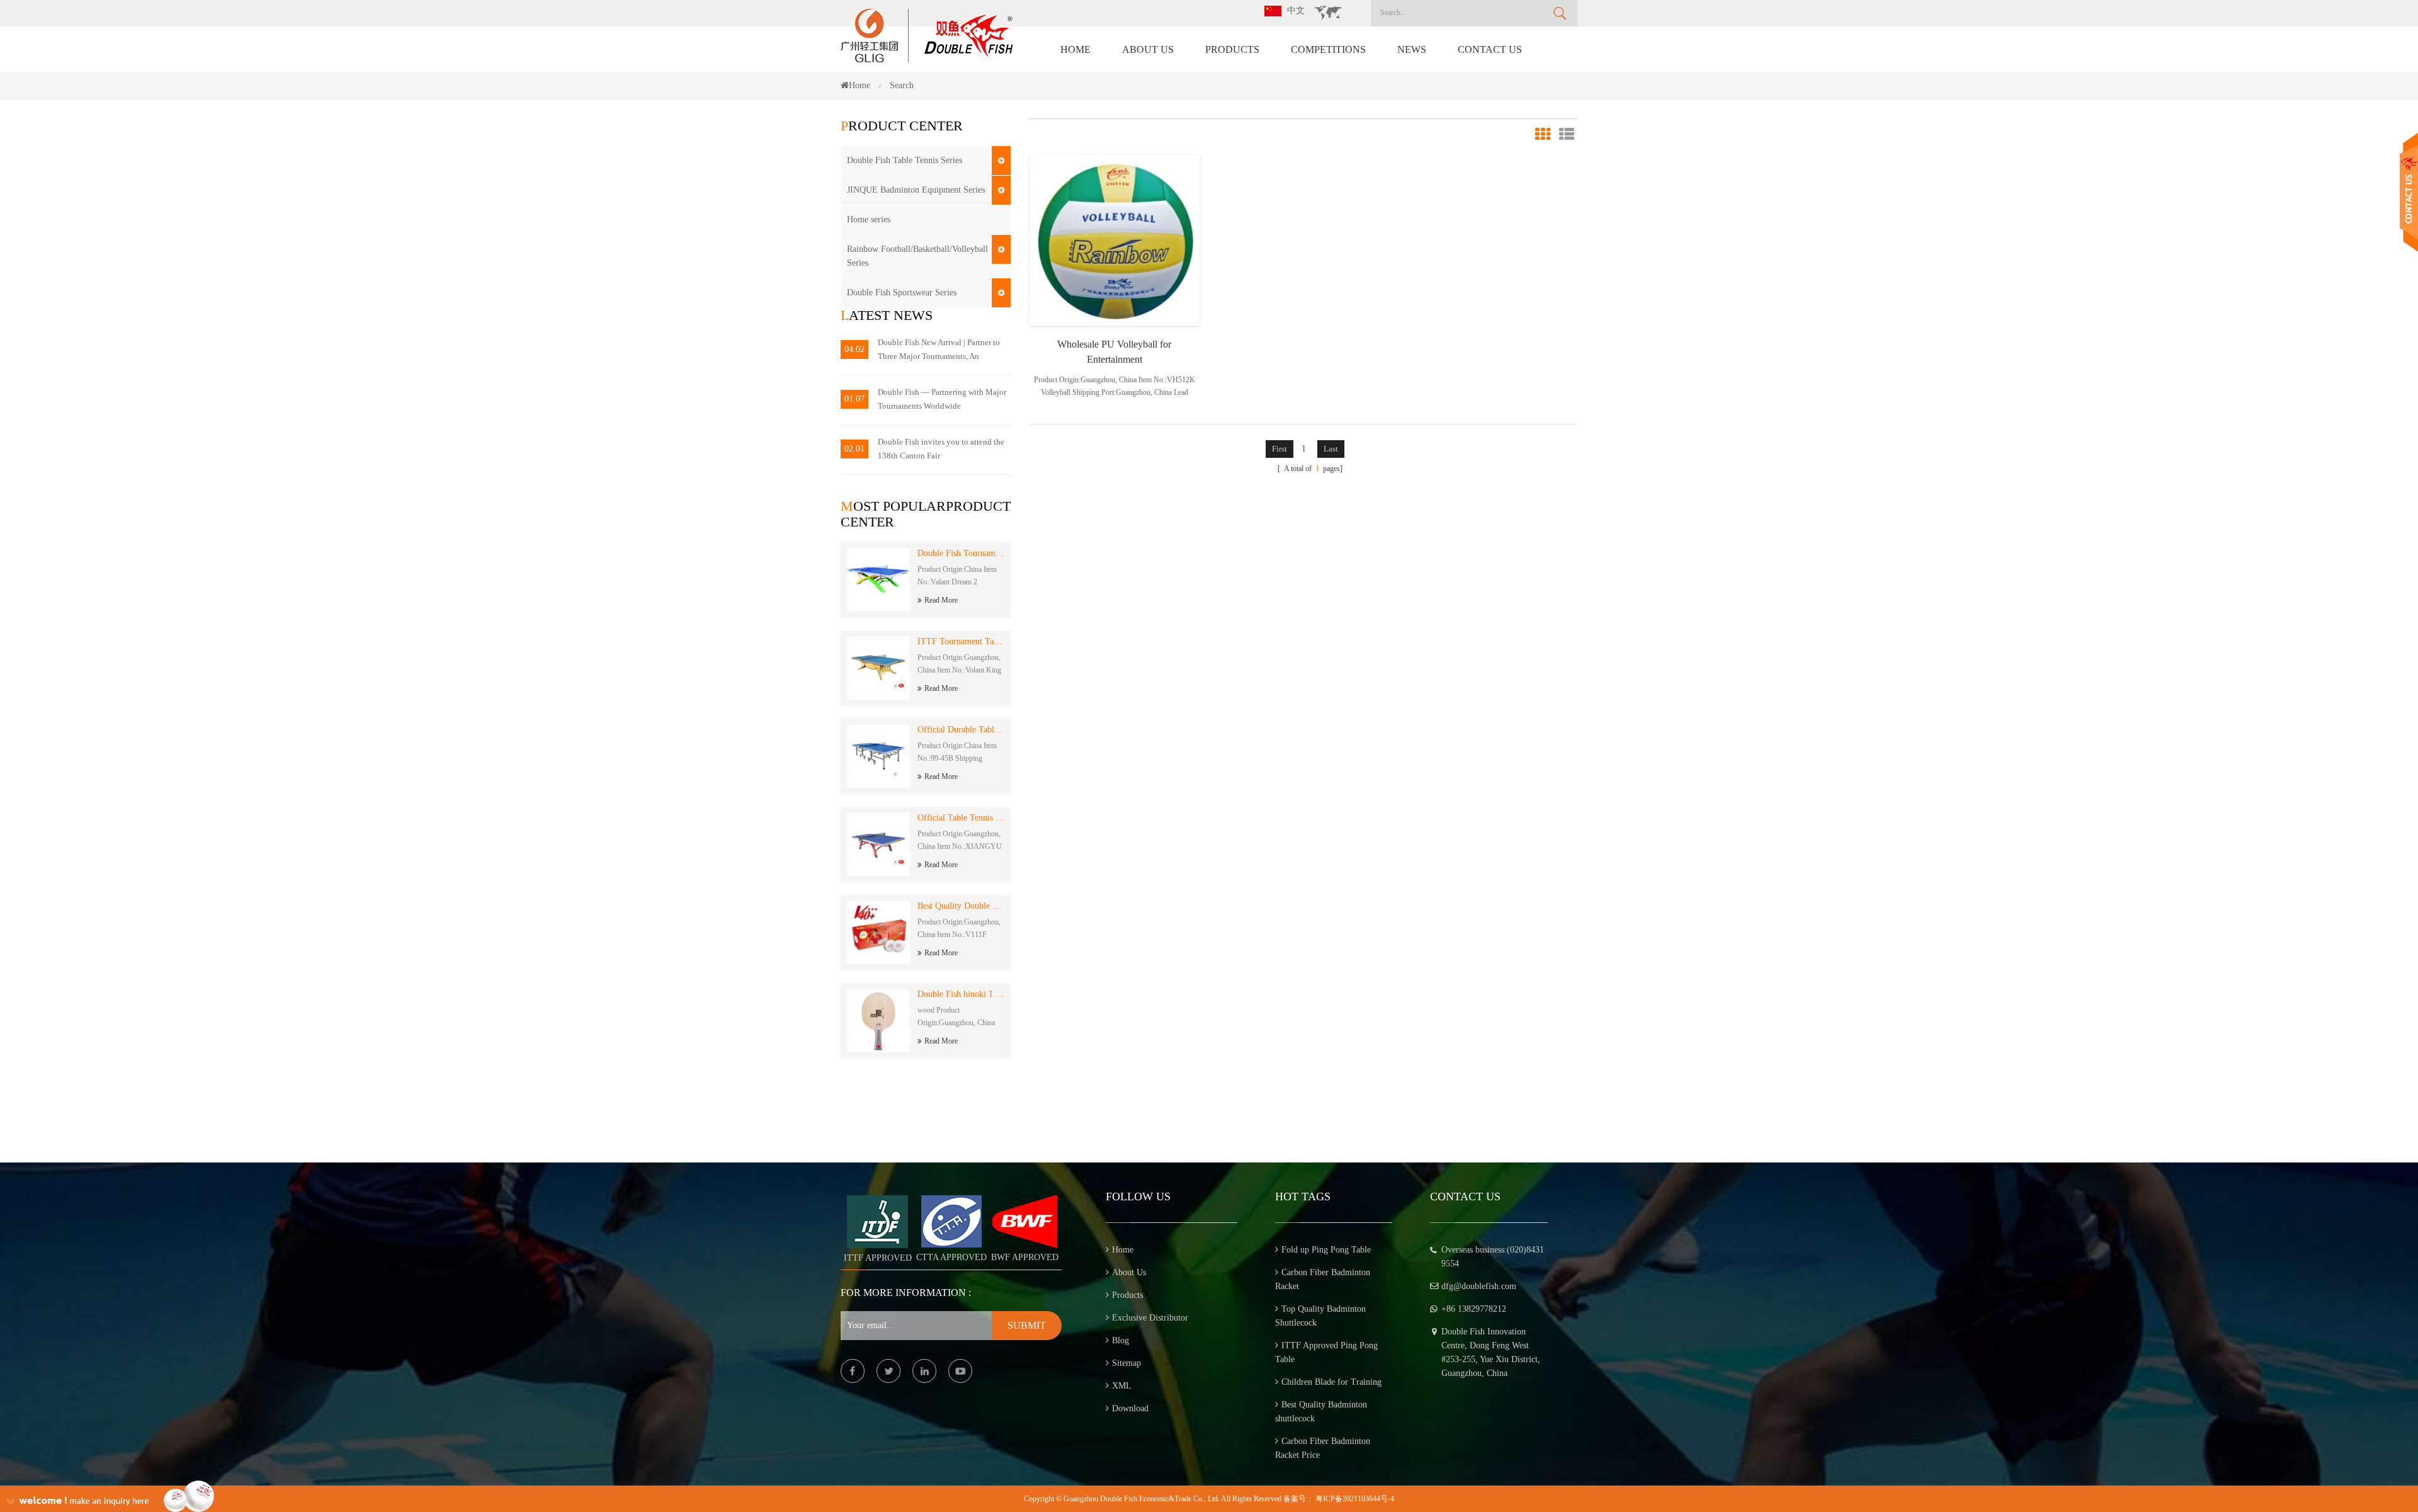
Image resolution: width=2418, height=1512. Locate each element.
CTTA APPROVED (951, 1257)
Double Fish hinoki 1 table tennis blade (961, 994)
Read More (941, 600)
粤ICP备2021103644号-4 (1355, 1499)
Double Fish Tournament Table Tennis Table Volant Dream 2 (961, 553)
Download (1130, 1408)
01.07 (854, 399)
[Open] (2409, 192)
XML (1122, 1386)
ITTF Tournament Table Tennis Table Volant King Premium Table (961, 641)
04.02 (854, 349)
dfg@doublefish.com (1479, 1286)
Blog (1121, 1340)
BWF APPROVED (1025, 1257)
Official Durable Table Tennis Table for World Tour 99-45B (961, 730)
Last (1331, 449)
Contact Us (1490, 49)
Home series (869, 219)
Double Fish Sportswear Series (902, 293)
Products (1232, 49)
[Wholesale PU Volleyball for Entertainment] (1115, 240)
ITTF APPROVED (878, 1258)
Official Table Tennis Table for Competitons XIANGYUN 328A (961, 818)
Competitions (1328, 49)
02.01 (854, 449)
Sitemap (1127, 1363)
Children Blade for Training (1331, 1382)
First (1280, 449)
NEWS (1412, 49)
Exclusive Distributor (1150, 1318)
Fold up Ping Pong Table (1326, 1250)
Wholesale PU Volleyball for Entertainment (1114, 352)
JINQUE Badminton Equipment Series (916, 190)
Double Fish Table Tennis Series (905, 160)
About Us (1148, 49)
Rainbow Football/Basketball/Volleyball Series (917, 256)
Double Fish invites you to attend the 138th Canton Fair (941, 449)
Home (1076, 49)
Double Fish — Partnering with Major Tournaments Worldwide (942, 399)
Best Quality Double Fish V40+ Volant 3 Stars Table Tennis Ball (961, 906)
